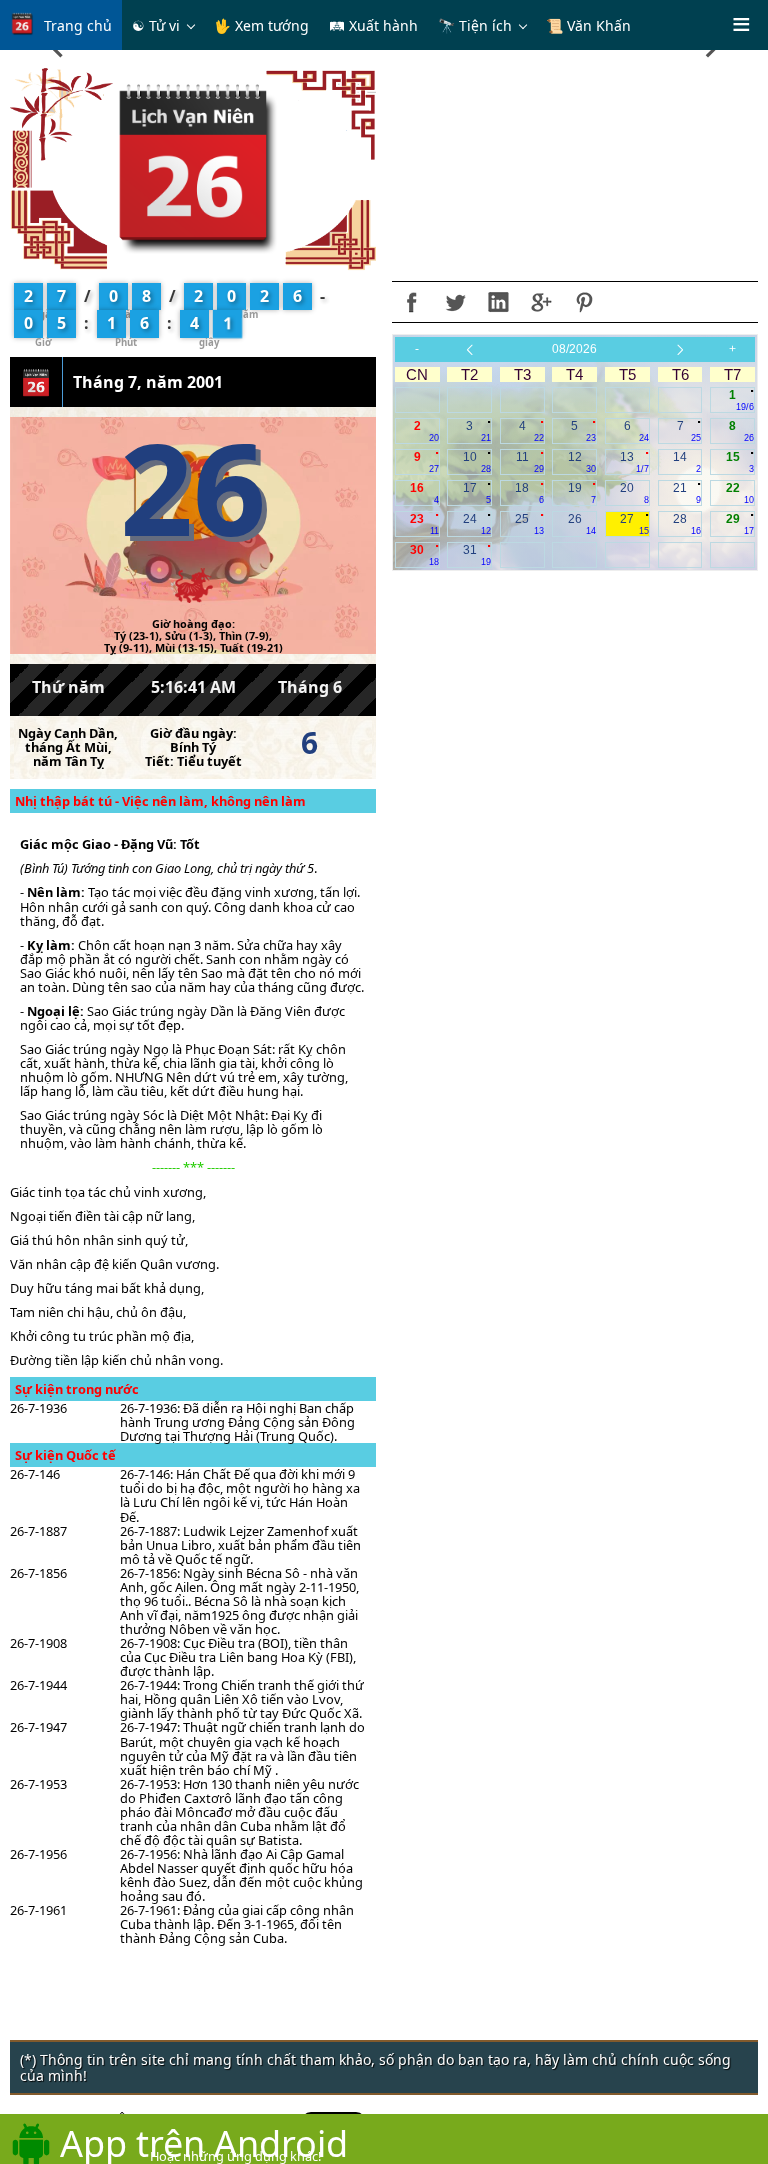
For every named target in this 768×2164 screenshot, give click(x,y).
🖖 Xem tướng (261, 25)
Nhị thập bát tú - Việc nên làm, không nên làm (160, 801)
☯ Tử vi (156, 25)
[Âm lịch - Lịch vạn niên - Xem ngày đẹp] (193, 168)
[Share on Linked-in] (498, 302)
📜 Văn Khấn (588, 25)
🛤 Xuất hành (373, 25)
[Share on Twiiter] (455, 302)
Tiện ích (485, 25)
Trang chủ (78, 25)
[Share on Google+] (541, 302)
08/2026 (574, 349)
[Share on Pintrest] (584, 302)
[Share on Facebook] (412, 302)
